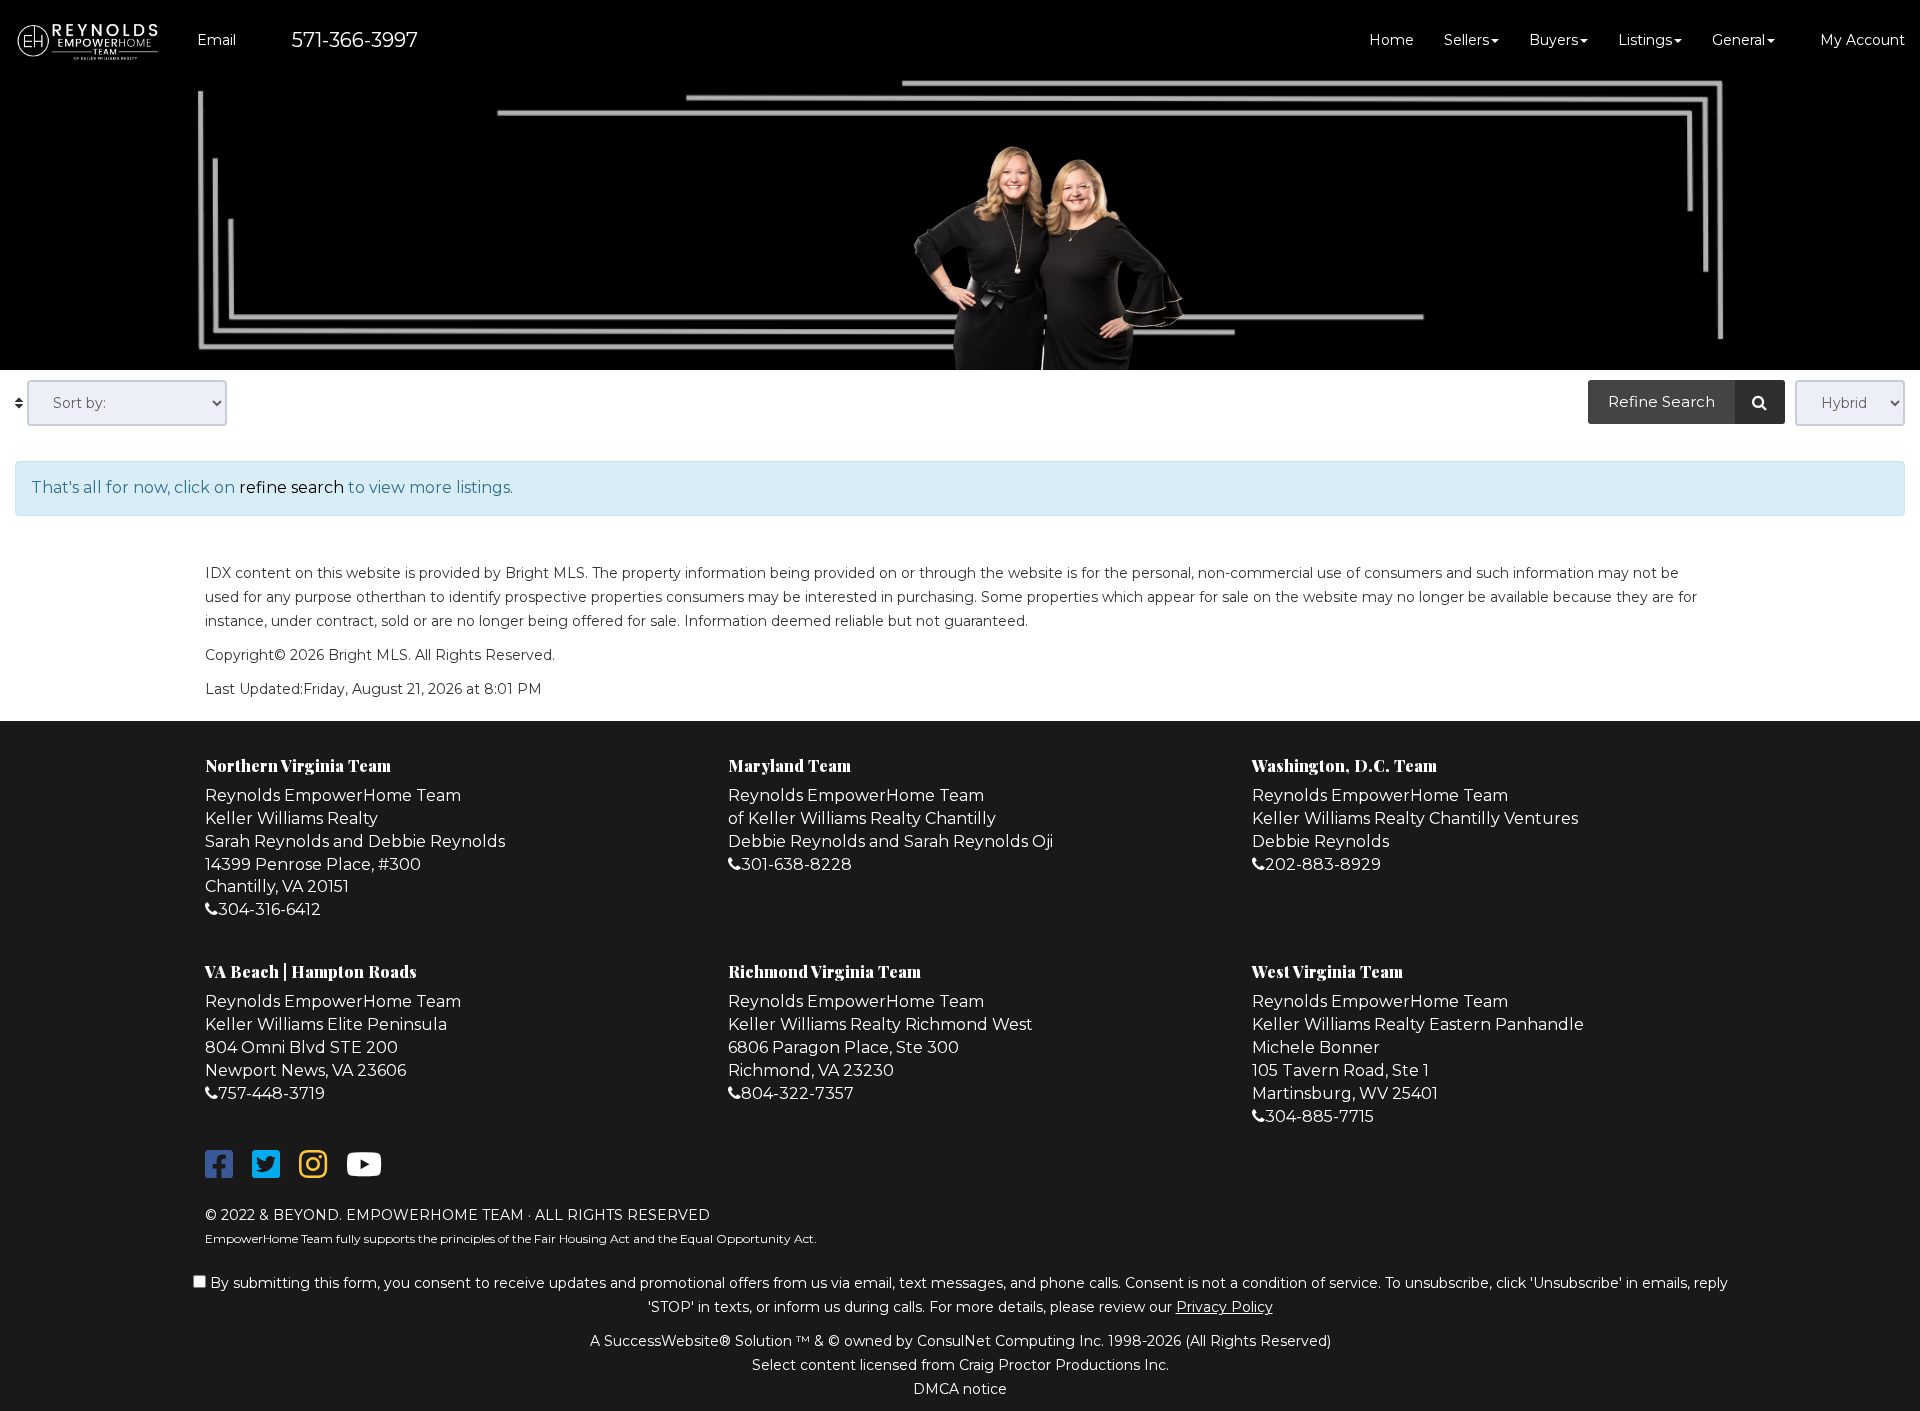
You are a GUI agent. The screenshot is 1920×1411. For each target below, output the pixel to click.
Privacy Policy (1224, 1307)
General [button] (1738, 40)
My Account (1860, 40)
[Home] (87, 40)
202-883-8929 (1323, 864)
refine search (291, 487)
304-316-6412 (269, 909)
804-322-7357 (797, 1093)
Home (1391, 40)
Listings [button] (1645, 40)
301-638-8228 (796, 864)
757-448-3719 (271, 1093)
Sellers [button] (1466, 40)
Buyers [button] (1553, 40)
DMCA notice (960, 1389)
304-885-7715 (1319, 1116)
